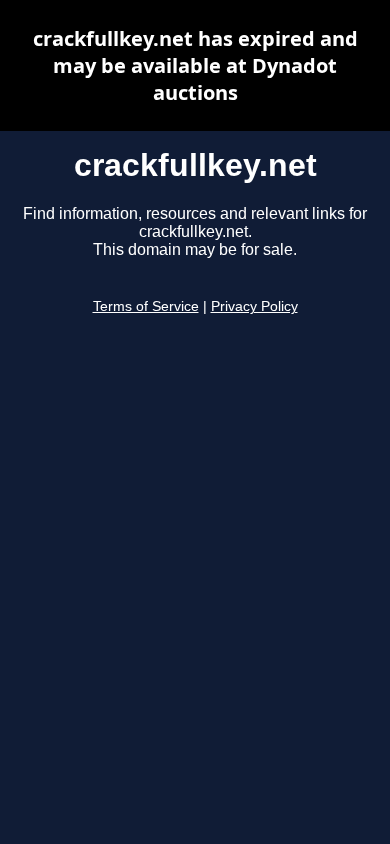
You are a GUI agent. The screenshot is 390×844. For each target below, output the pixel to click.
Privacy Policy (254, 306)
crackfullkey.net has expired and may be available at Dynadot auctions (195, 65)
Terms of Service (146, 306)
